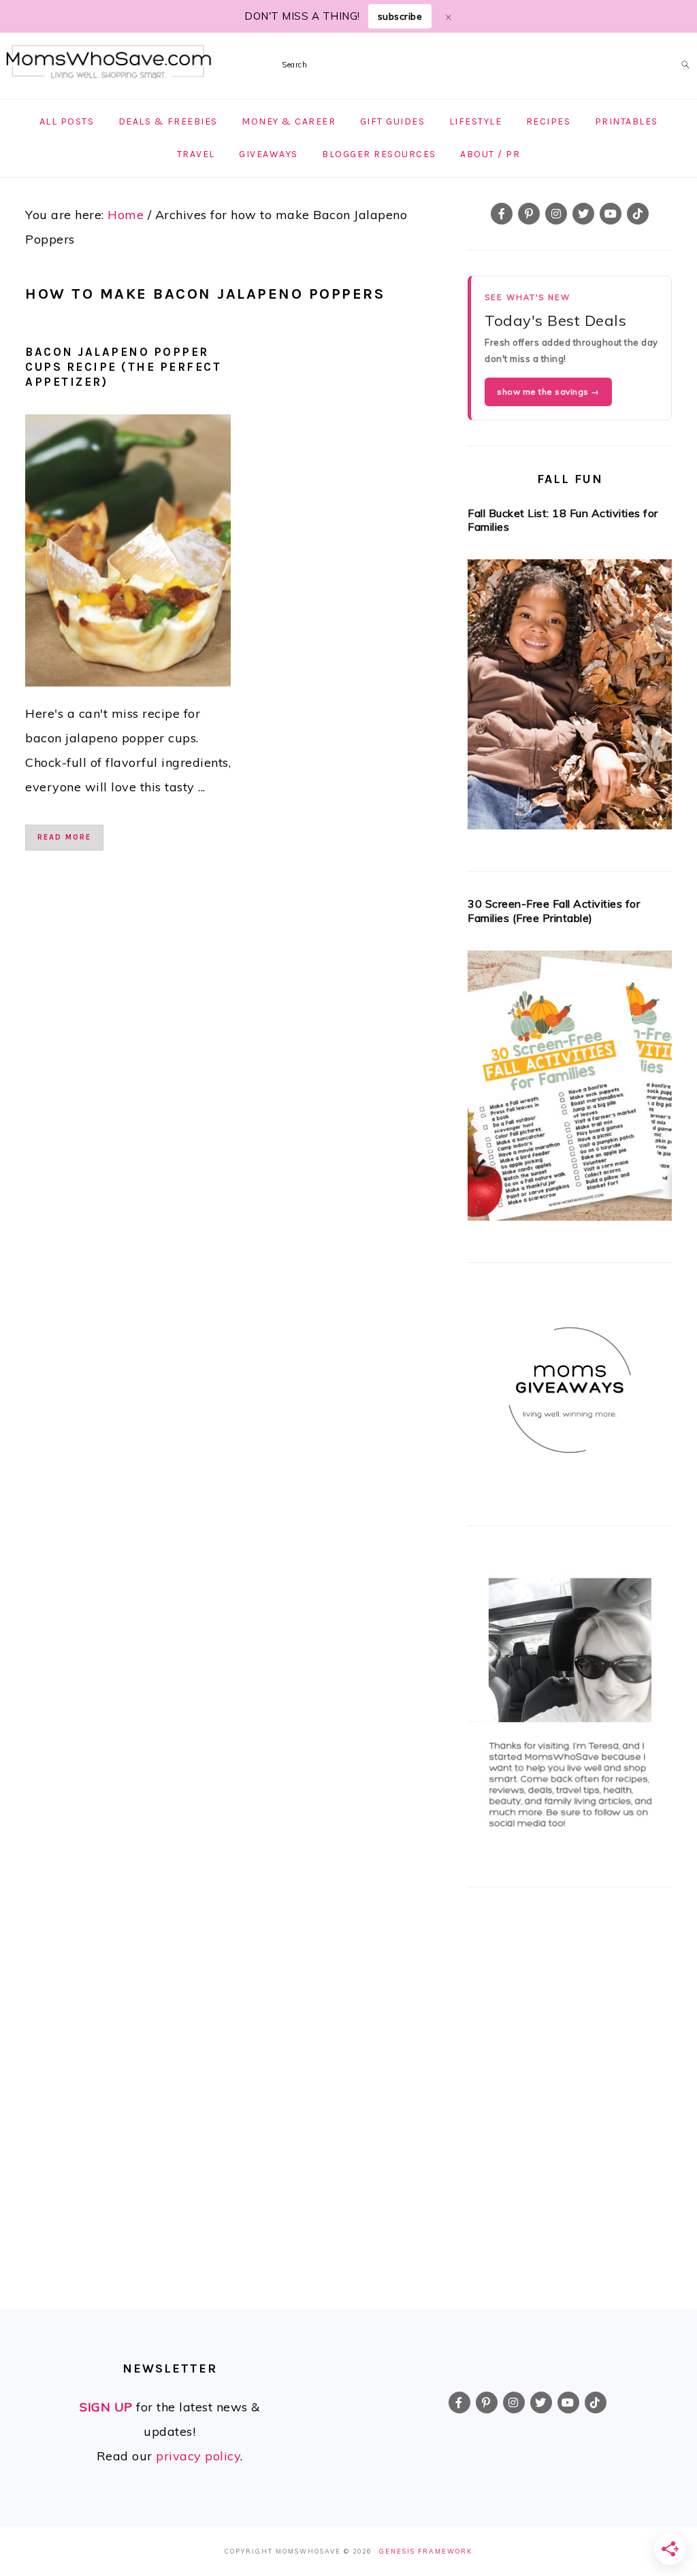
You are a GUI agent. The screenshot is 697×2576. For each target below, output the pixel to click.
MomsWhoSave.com (109, 62)
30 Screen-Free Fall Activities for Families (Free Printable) (554, 911)
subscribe (400, 16)
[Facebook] (502, 214)
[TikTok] (638, 214)
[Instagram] (556, 214)
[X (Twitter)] (583, 214)
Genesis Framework (426, 2551)
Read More (64, 837)
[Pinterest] (529, 214)
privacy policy (198, 2456)
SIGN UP (106, 2407)
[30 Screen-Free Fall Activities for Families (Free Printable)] (570, 1090)
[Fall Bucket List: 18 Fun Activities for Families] (570, 698)
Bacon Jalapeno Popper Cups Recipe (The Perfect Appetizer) (123, 367)
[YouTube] (611, 214)
